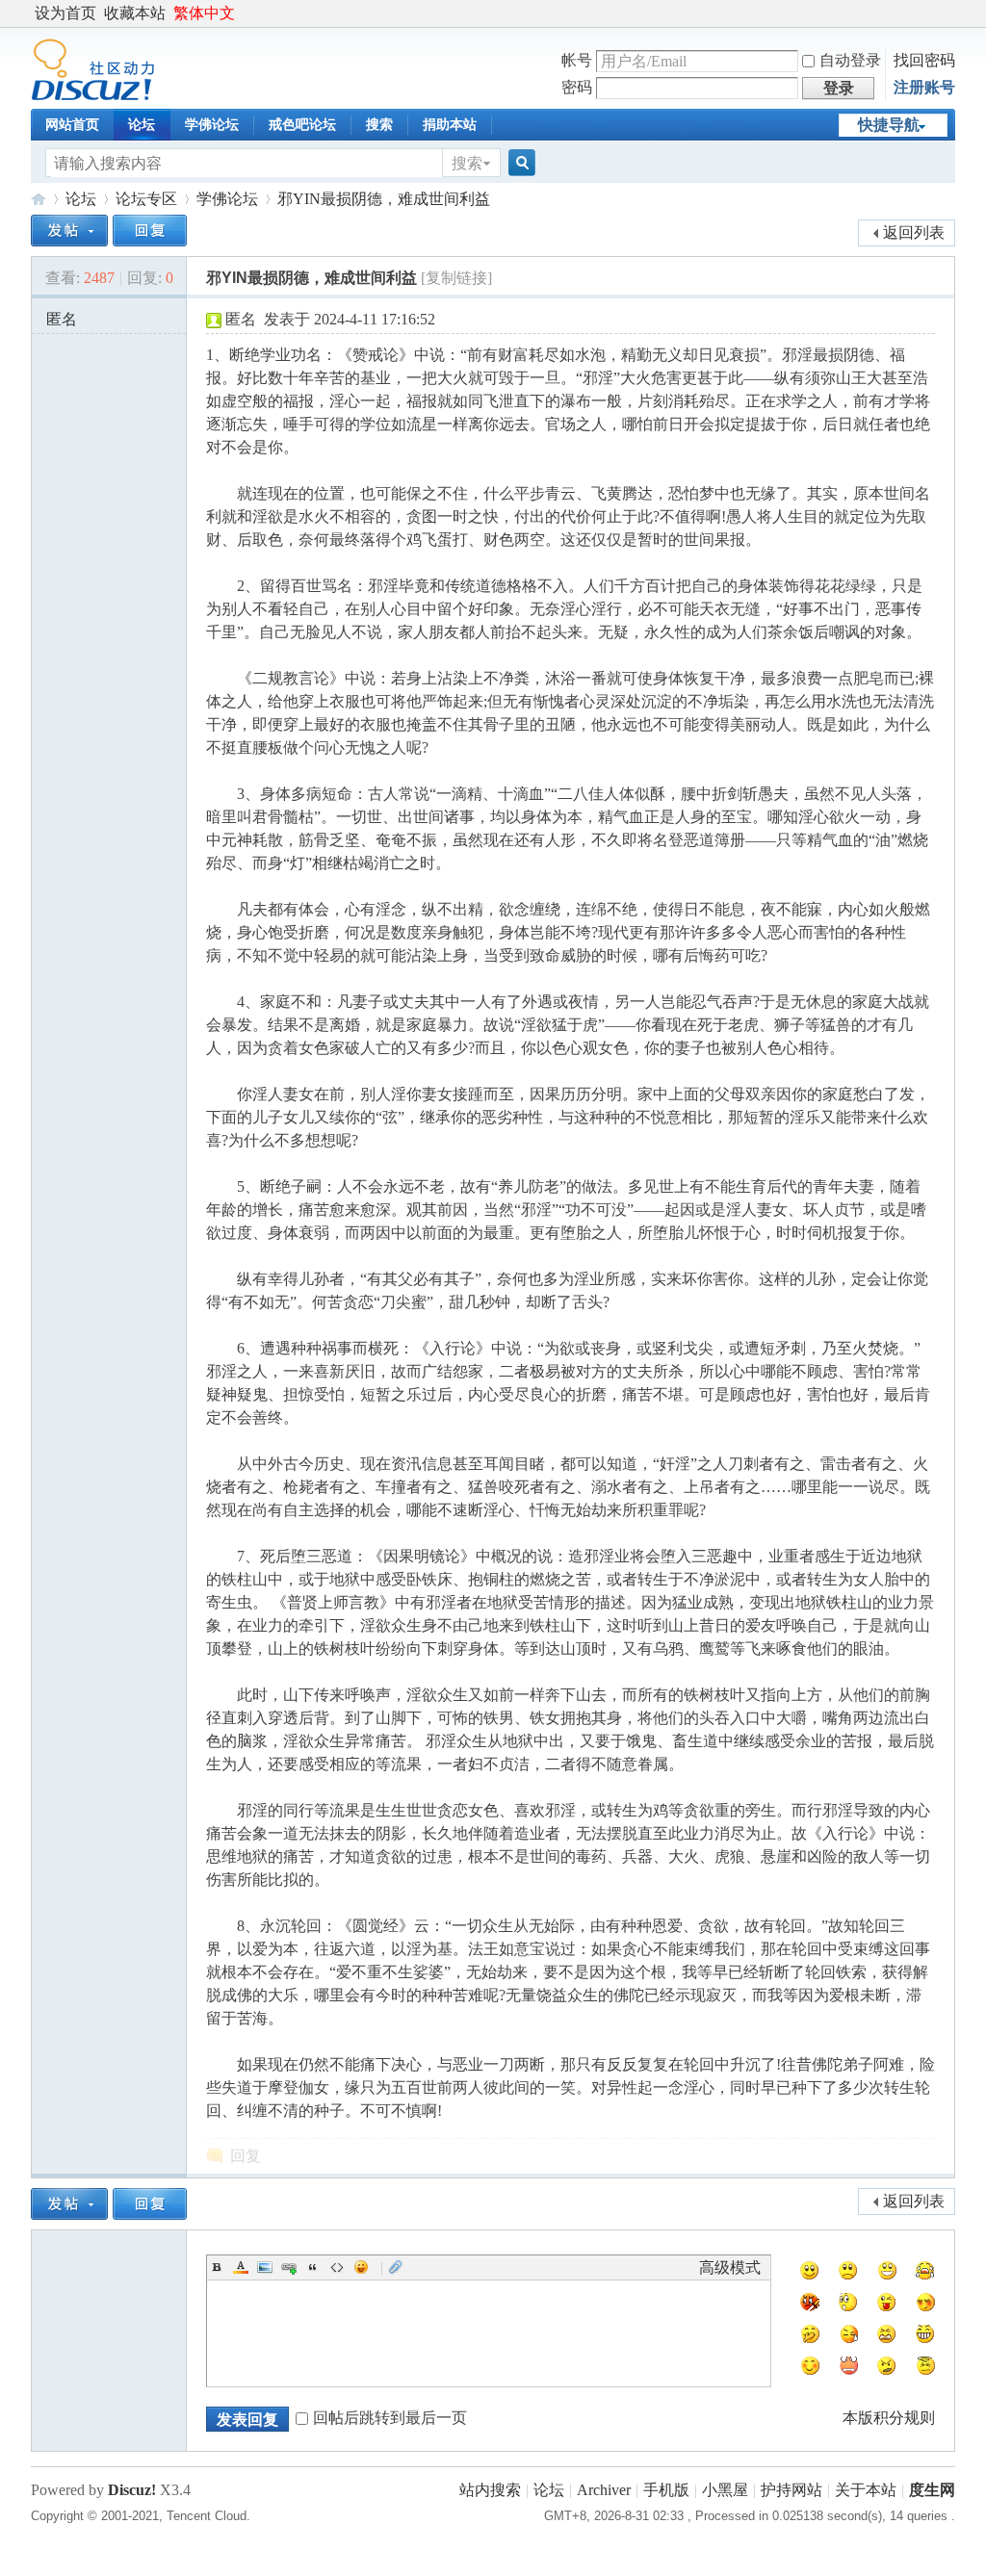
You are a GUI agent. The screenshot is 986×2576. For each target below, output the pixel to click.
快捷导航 (889, 125)
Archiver (604, 2490)
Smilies (361, 2267)
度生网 (39, 199)
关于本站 (866, 2490)
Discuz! (132, 2490)
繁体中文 (204, 13)
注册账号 (924, 87)
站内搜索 (490, 2490)
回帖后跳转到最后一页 (390, 2418)
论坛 (142, 125)
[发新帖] (69, 231)
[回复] (150, 231)
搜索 (379, 125)
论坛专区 (146, 199)
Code (337, 2267)
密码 (577, 87)
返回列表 (914, 232)
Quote (313, 2267)
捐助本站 (450, 125)
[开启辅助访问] (950, 13)
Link (289, 2267)
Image (265, 2267)
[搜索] (519, 163)
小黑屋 (725, 2490)
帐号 (577, 60)
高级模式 (730, 2267)
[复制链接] (456, 278)
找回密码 (924, 60)
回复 (246, 2156)
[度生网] (93, 96)
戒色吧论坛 (302, 125)
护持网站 (791, 2490)
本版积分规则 (889, 2418)
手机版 (666, 2490)
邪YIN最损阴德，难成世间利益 (384, 199)
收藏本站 (135, 13)
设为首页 (65, 13)
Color (241, 2267)
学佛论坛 (212, 125)
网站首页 (72, 125)
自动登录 (850, 60)
